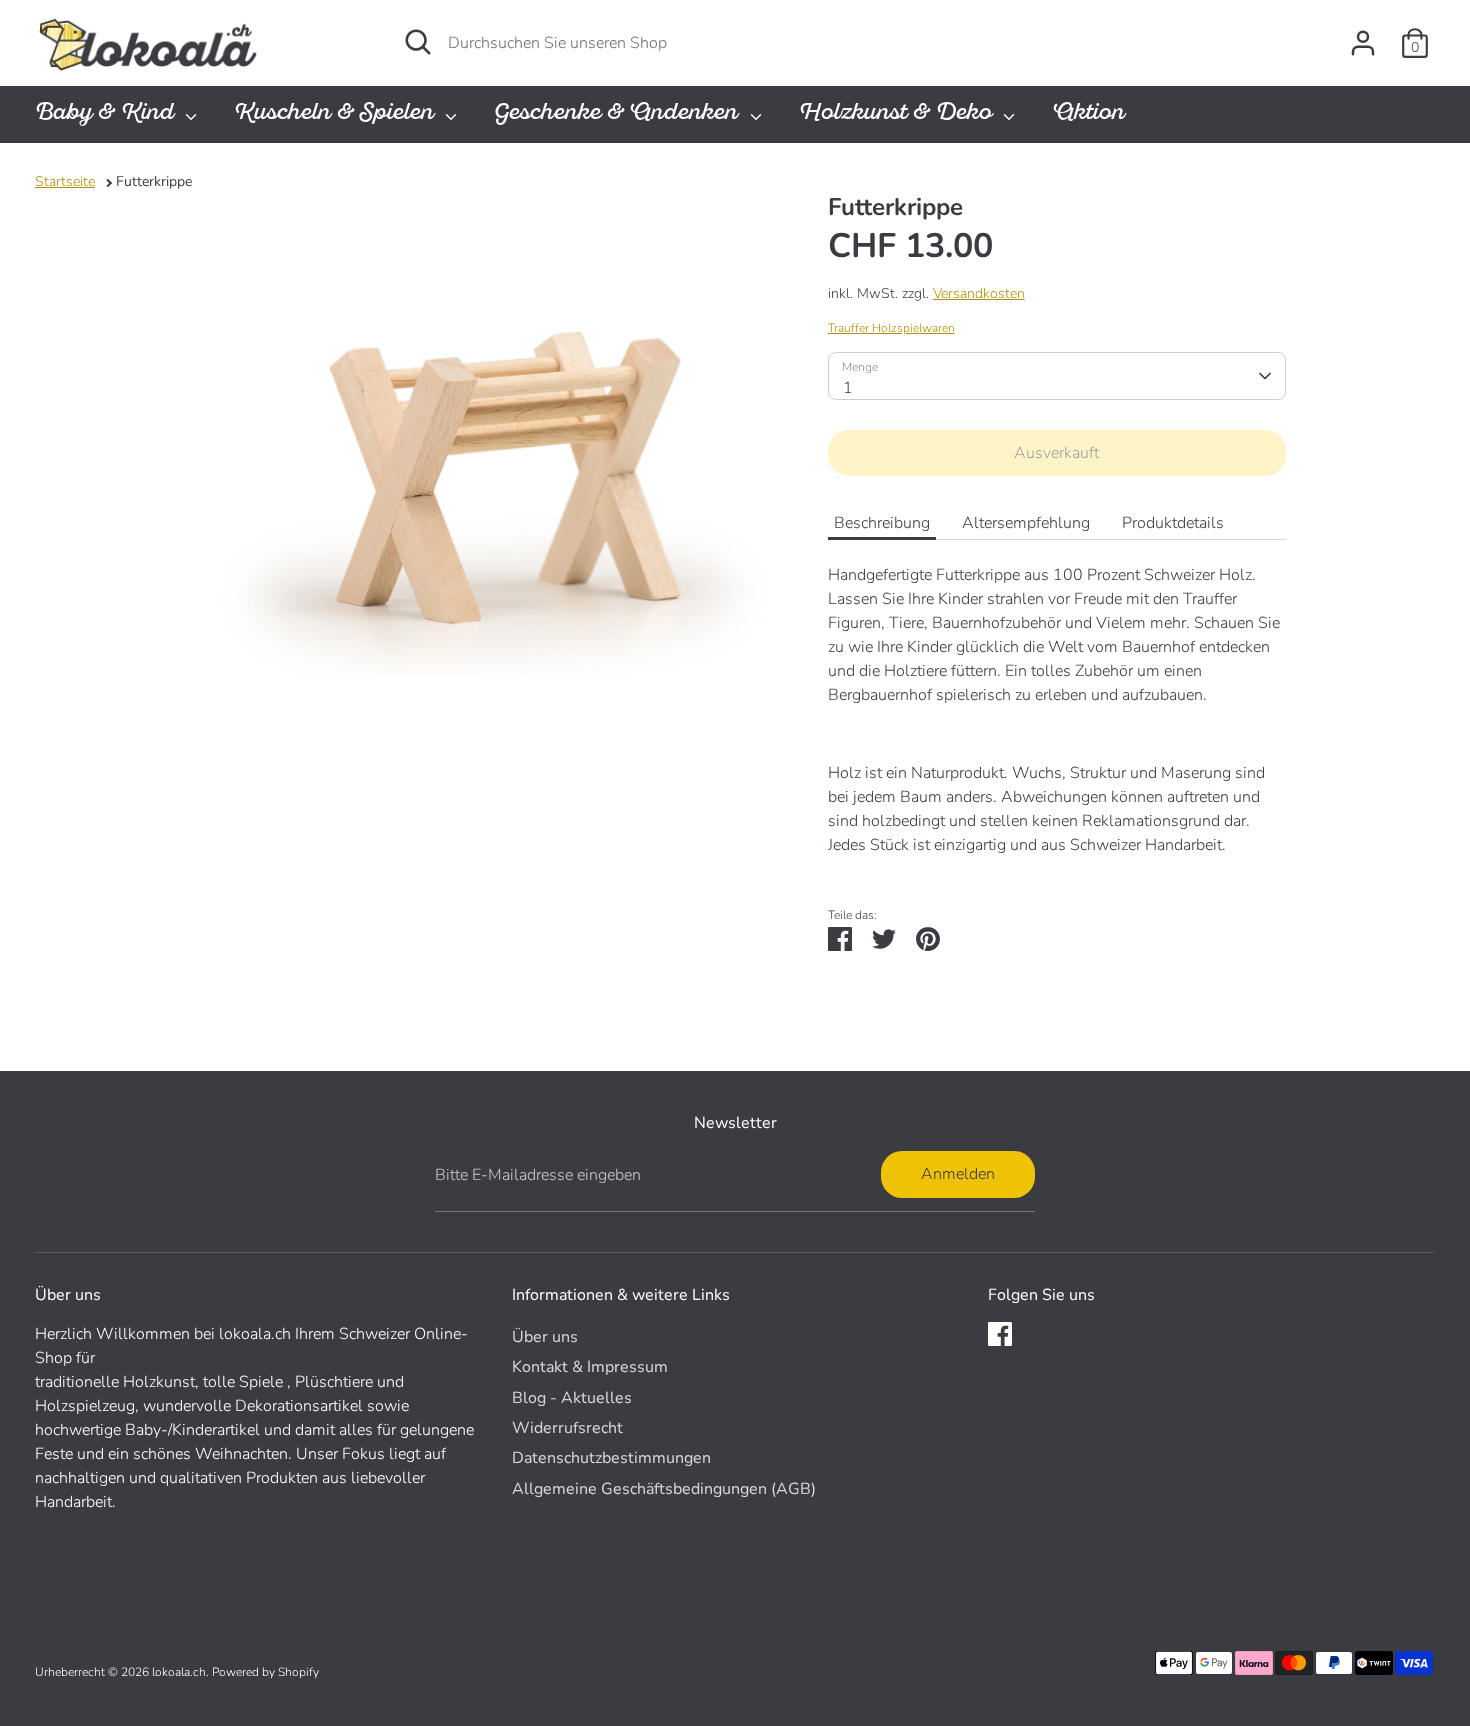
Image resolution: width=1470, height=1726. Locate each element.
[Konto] (1363, 43)
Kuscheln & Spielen (337, 114)
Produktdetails (1173, 523)
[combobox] (1057, 376)
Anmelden (958, 1174)
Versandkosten (979, 293)
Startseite (65, 181)
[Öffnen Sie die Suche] (418, 42)
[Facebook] (1000, 1334)
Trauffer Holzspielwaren (891, 328)
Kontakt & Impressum (590, 1367)
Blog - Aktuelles (572, 1398)
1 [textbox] (848, 388)
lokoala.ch (179, 1672)
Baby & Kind (107, 114)
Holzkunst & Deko (898, 114)
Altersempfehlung (1026, 523)
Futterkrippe (154, 181)
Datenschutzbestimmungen (611, 1458)
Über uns (545, 1337)
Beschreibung (882, 523)
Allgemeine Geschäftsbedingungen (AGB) (664, 1489)
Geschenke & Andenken (619, 114)
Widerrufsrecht (567, 1428)
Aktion (1088, 114)
